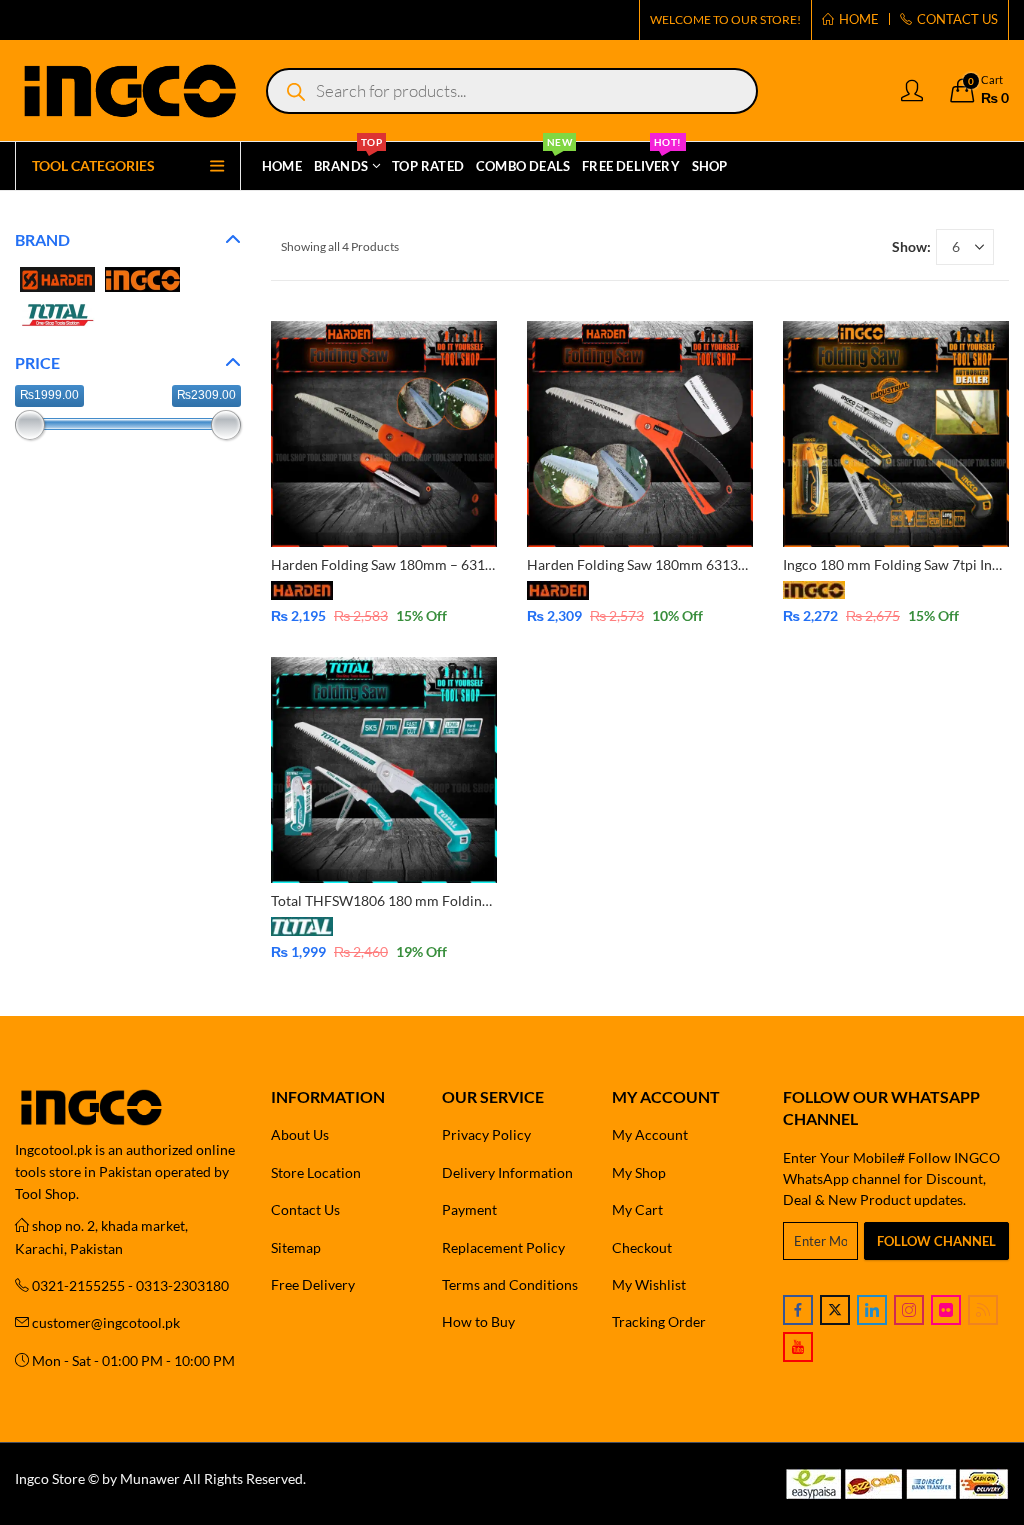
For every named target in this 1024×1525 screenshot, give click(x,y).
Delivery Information (507, 1172)
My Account (650, 1134)
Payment (469, 1209)
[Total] (57, 312)
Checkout (642, 1247)
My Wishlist (649, 1284)
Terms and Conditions (510, 1284)
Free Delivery (313, 1284)
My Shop (639, 1172)
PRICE (37, 362)
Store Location (316, 1172)
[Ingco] (142, 277)
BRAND (42, 239)
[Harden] (57, 277)
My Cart (637, 1209)
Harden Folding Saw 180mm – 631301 (390, 564)
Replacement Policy (503, 1247)
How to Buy (478, 1321)
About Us (300, 1134)
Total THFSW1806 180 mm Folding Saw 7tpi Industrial (439, 900)
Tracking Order (659, 1321)
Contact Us (305, 1209)
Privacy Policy (486, 1134)
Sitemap (296, 1247)
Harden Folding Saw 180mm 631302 (640, 564)
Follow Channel (936, 1241)
